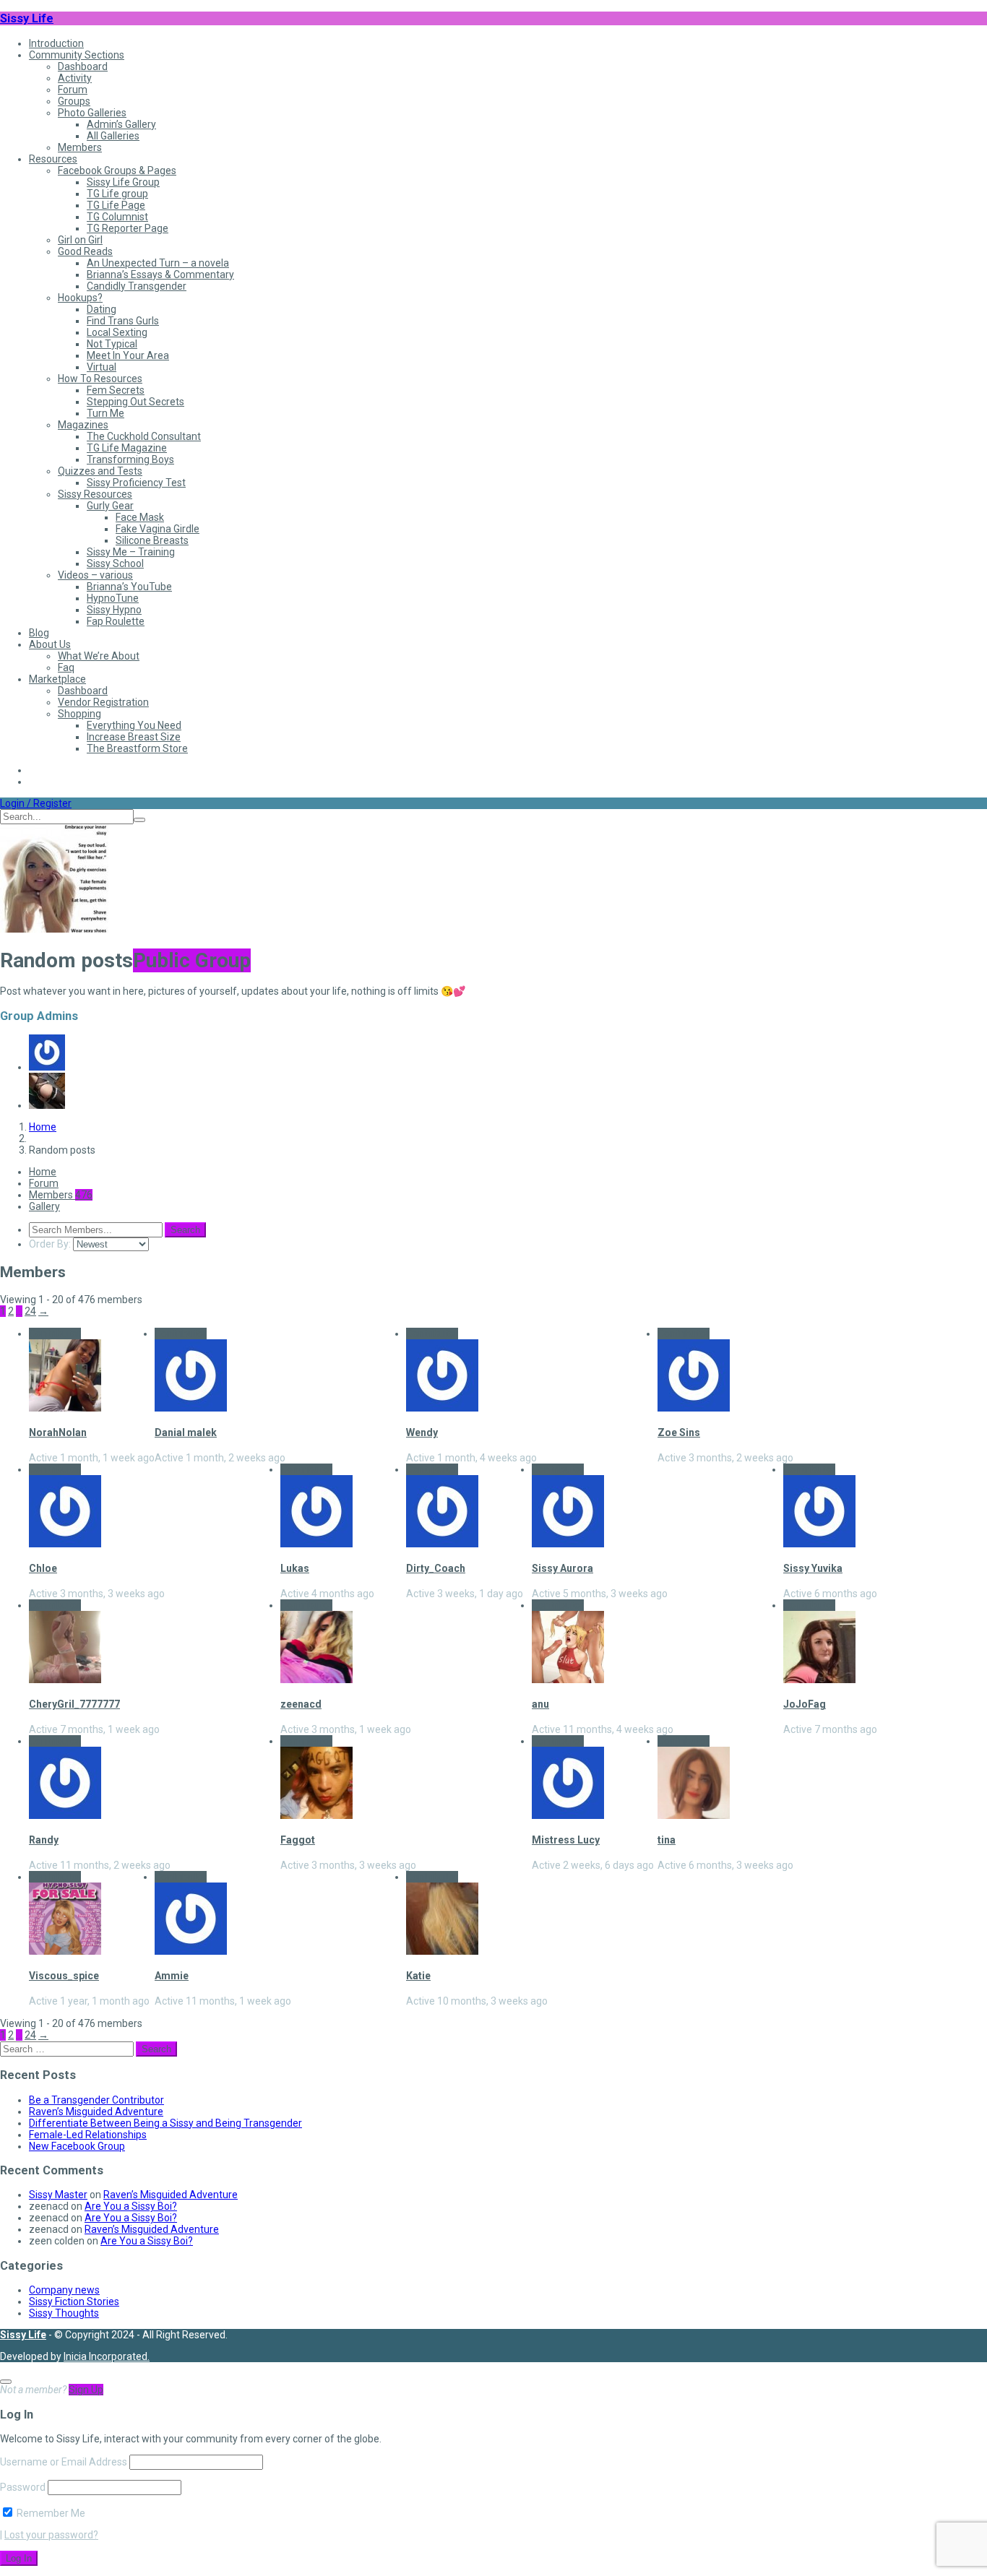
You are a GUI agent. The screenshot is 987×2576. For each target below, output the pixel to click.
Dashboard (83, 66)
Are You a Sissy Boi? (131, 2206)
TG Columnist (117, 217)
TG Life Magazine (127, 448)
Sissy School (115, 563)
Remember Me (50, 2513)
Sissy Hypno (114, 610)
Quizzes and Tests (100, 471)
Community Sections (77, 55)
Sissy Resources (95, 494)
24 (30, 1311)
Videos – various (95, 575)
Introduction (56, 43)
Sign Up (86, 2390)
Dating (102, 309)
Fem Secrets (116, 390)
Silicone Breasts (152, 540)
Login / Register (36, 803)
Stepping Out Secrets (135, 402)
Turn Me (105, 413)
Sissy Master (58, 2195)
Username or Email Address (64, 2462)
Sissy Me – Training (131, 552)
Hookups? (80, 298)
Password (23, 2487)
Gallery (44, 1206)
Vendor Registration (103, 702)
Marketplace (57, 679)
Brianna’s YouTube (129, 587)
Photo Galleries (92, 113)
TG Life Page (116, 205)
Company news (64, 2290)
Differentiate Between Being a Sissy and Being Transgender (165, 2123)
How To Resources (100, 379)
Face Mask (140, 517)
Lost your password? (51, 2535)
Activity (75, 78)
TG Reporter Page (128, 228)
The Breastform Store (137, 748)
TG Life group (117, 194)
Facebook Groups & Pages (117, 170)
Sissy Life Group (123, 182)
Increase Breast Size (134, 737)
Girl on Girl (80, 240)
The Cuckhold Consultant (144, 436)
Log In (19, 2558)
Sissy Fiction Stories (74, 2301)
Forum (73, 90)
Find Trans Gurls (123, 321)
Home (43, 1127)
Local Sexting (117, 332)
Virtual (102, 367)
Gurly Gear (110, 506)
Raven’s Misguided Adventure (96, 2112)
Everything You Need (134, 725)
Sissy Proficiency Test (136, 483)
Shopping (79, 714)
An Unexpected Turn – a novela (158, 263)
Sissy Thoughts (64, 2313)
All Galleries (113, 136)
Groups (74, 101)
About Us (50, 644)
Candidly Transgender (137, 286)
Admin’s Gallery (121, 124)
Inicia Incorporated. (107, 2356)
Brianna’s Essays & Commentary (160, 275)
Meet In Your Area (128, 355)
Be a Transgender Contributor (96, 2100)
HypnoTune (113, 598)
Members (80, 147)
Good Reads (85, 251)
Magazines (83, 425)
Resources (53, 159)
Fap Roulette (116, 621)
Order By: (50, 1244)
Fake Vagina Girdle (158, 529)
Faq (66, 667)
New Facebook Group (77, 2146)
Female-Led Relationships (88, 2135)
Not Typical (112, 344)
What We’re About (99, 656)
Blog (39, 633)
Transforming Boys (130, 459)
